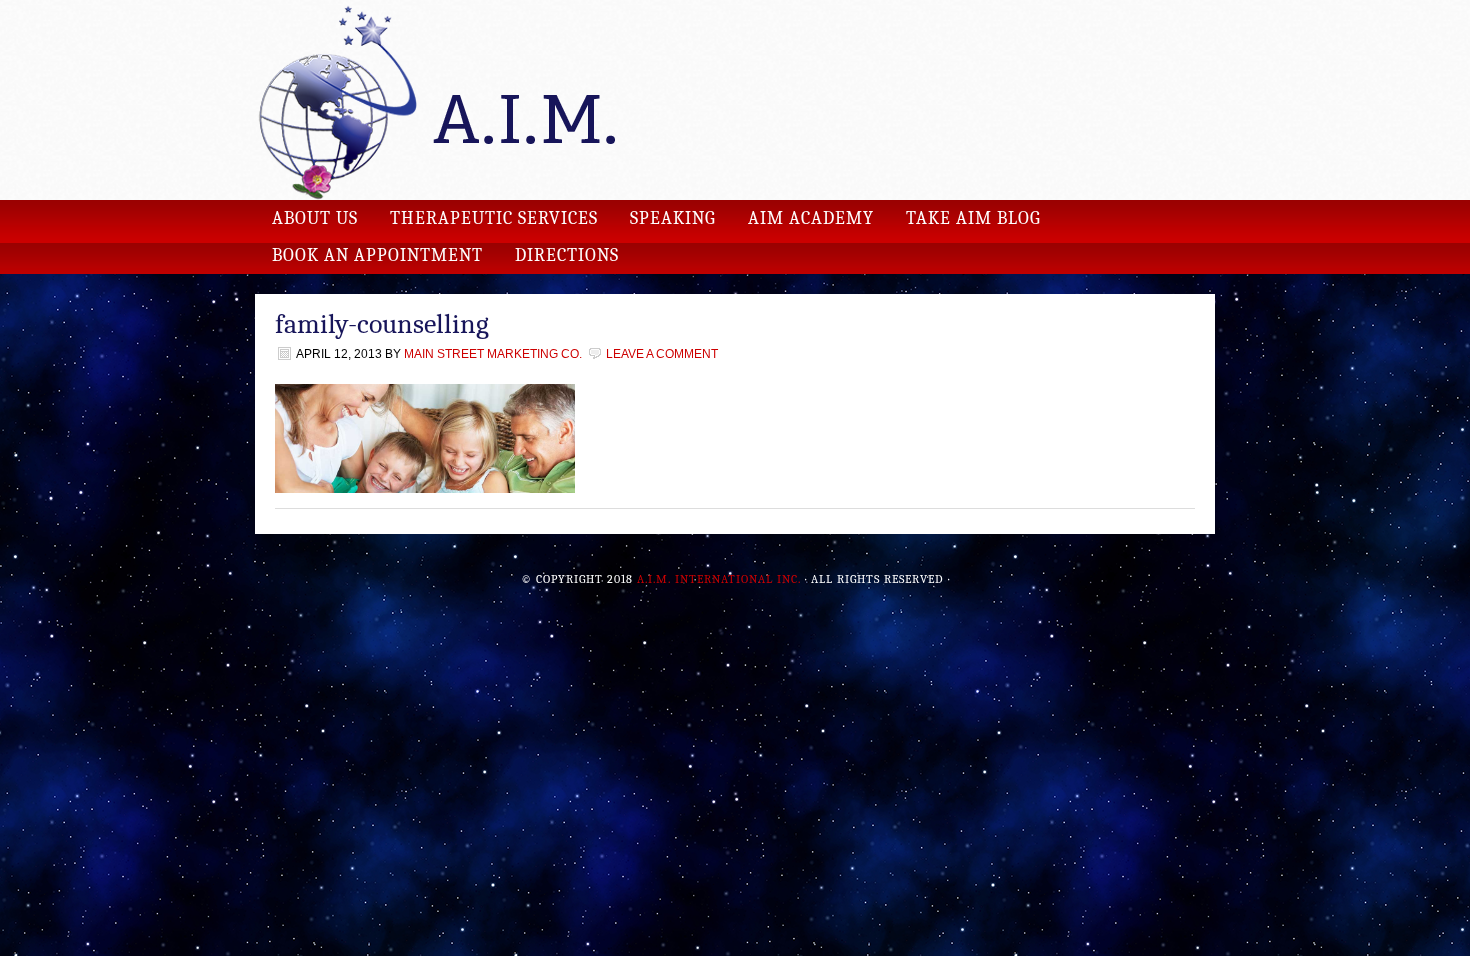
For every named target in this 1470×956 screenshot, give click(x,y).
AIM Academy (811, 218)
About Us (315, 218)
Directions (567, 255)
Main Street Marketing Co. (493, 354)
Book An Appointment (377, 255)
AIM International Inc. (735, 100)
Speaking (673, 218)
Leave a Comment (662, 354)
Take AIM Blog (973, 218)
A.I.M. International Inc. (719, 579)
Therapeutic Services (494, 218)
